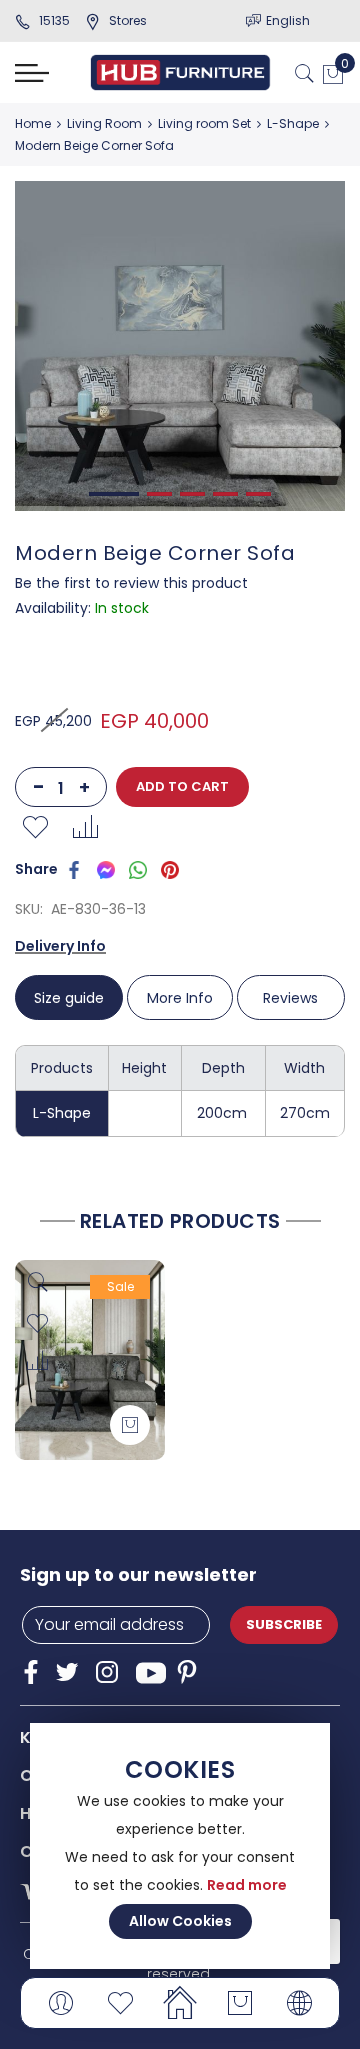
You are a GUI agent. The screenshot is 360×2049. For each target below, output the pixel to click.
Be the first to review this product (131, 583)
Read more (247, 1885)
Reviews (290, 998)
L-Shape (293, 123)
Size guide (69, 998)
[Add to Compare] (85, 827)
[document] (180, 1846)
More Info (180, 998)
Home (33, 123)
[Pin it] (170, 869)
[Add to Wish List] (35, 827)
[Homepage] (180, 2003)
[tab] (70, 997)
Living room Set (204, 123)
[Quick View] (37, 1282)
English (288, 20)
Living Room (104, 123)
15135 (54, 20)
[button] (37, 1324)
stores (128, 20)
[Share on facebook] (74, 869)
